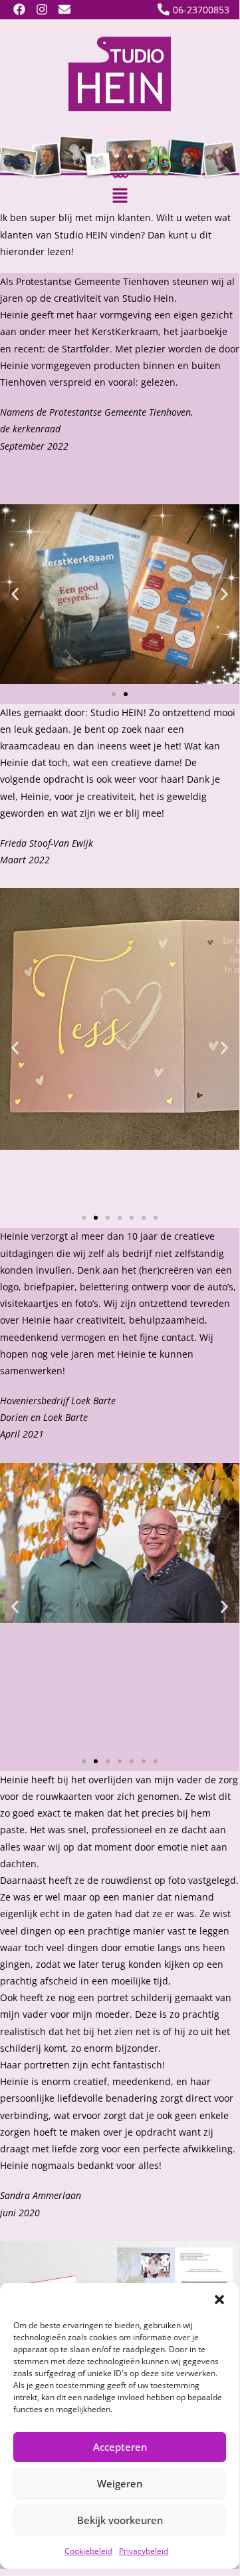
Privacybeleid (144, 2551)
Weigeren (120, 2483)
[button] (219, 2300)
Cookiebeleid (88, 2551)
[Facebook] (20, 10)
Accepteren (120, 2447)
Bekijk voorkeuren (120, 2520)
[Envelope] (65, 10)
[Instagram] (42, 10)
